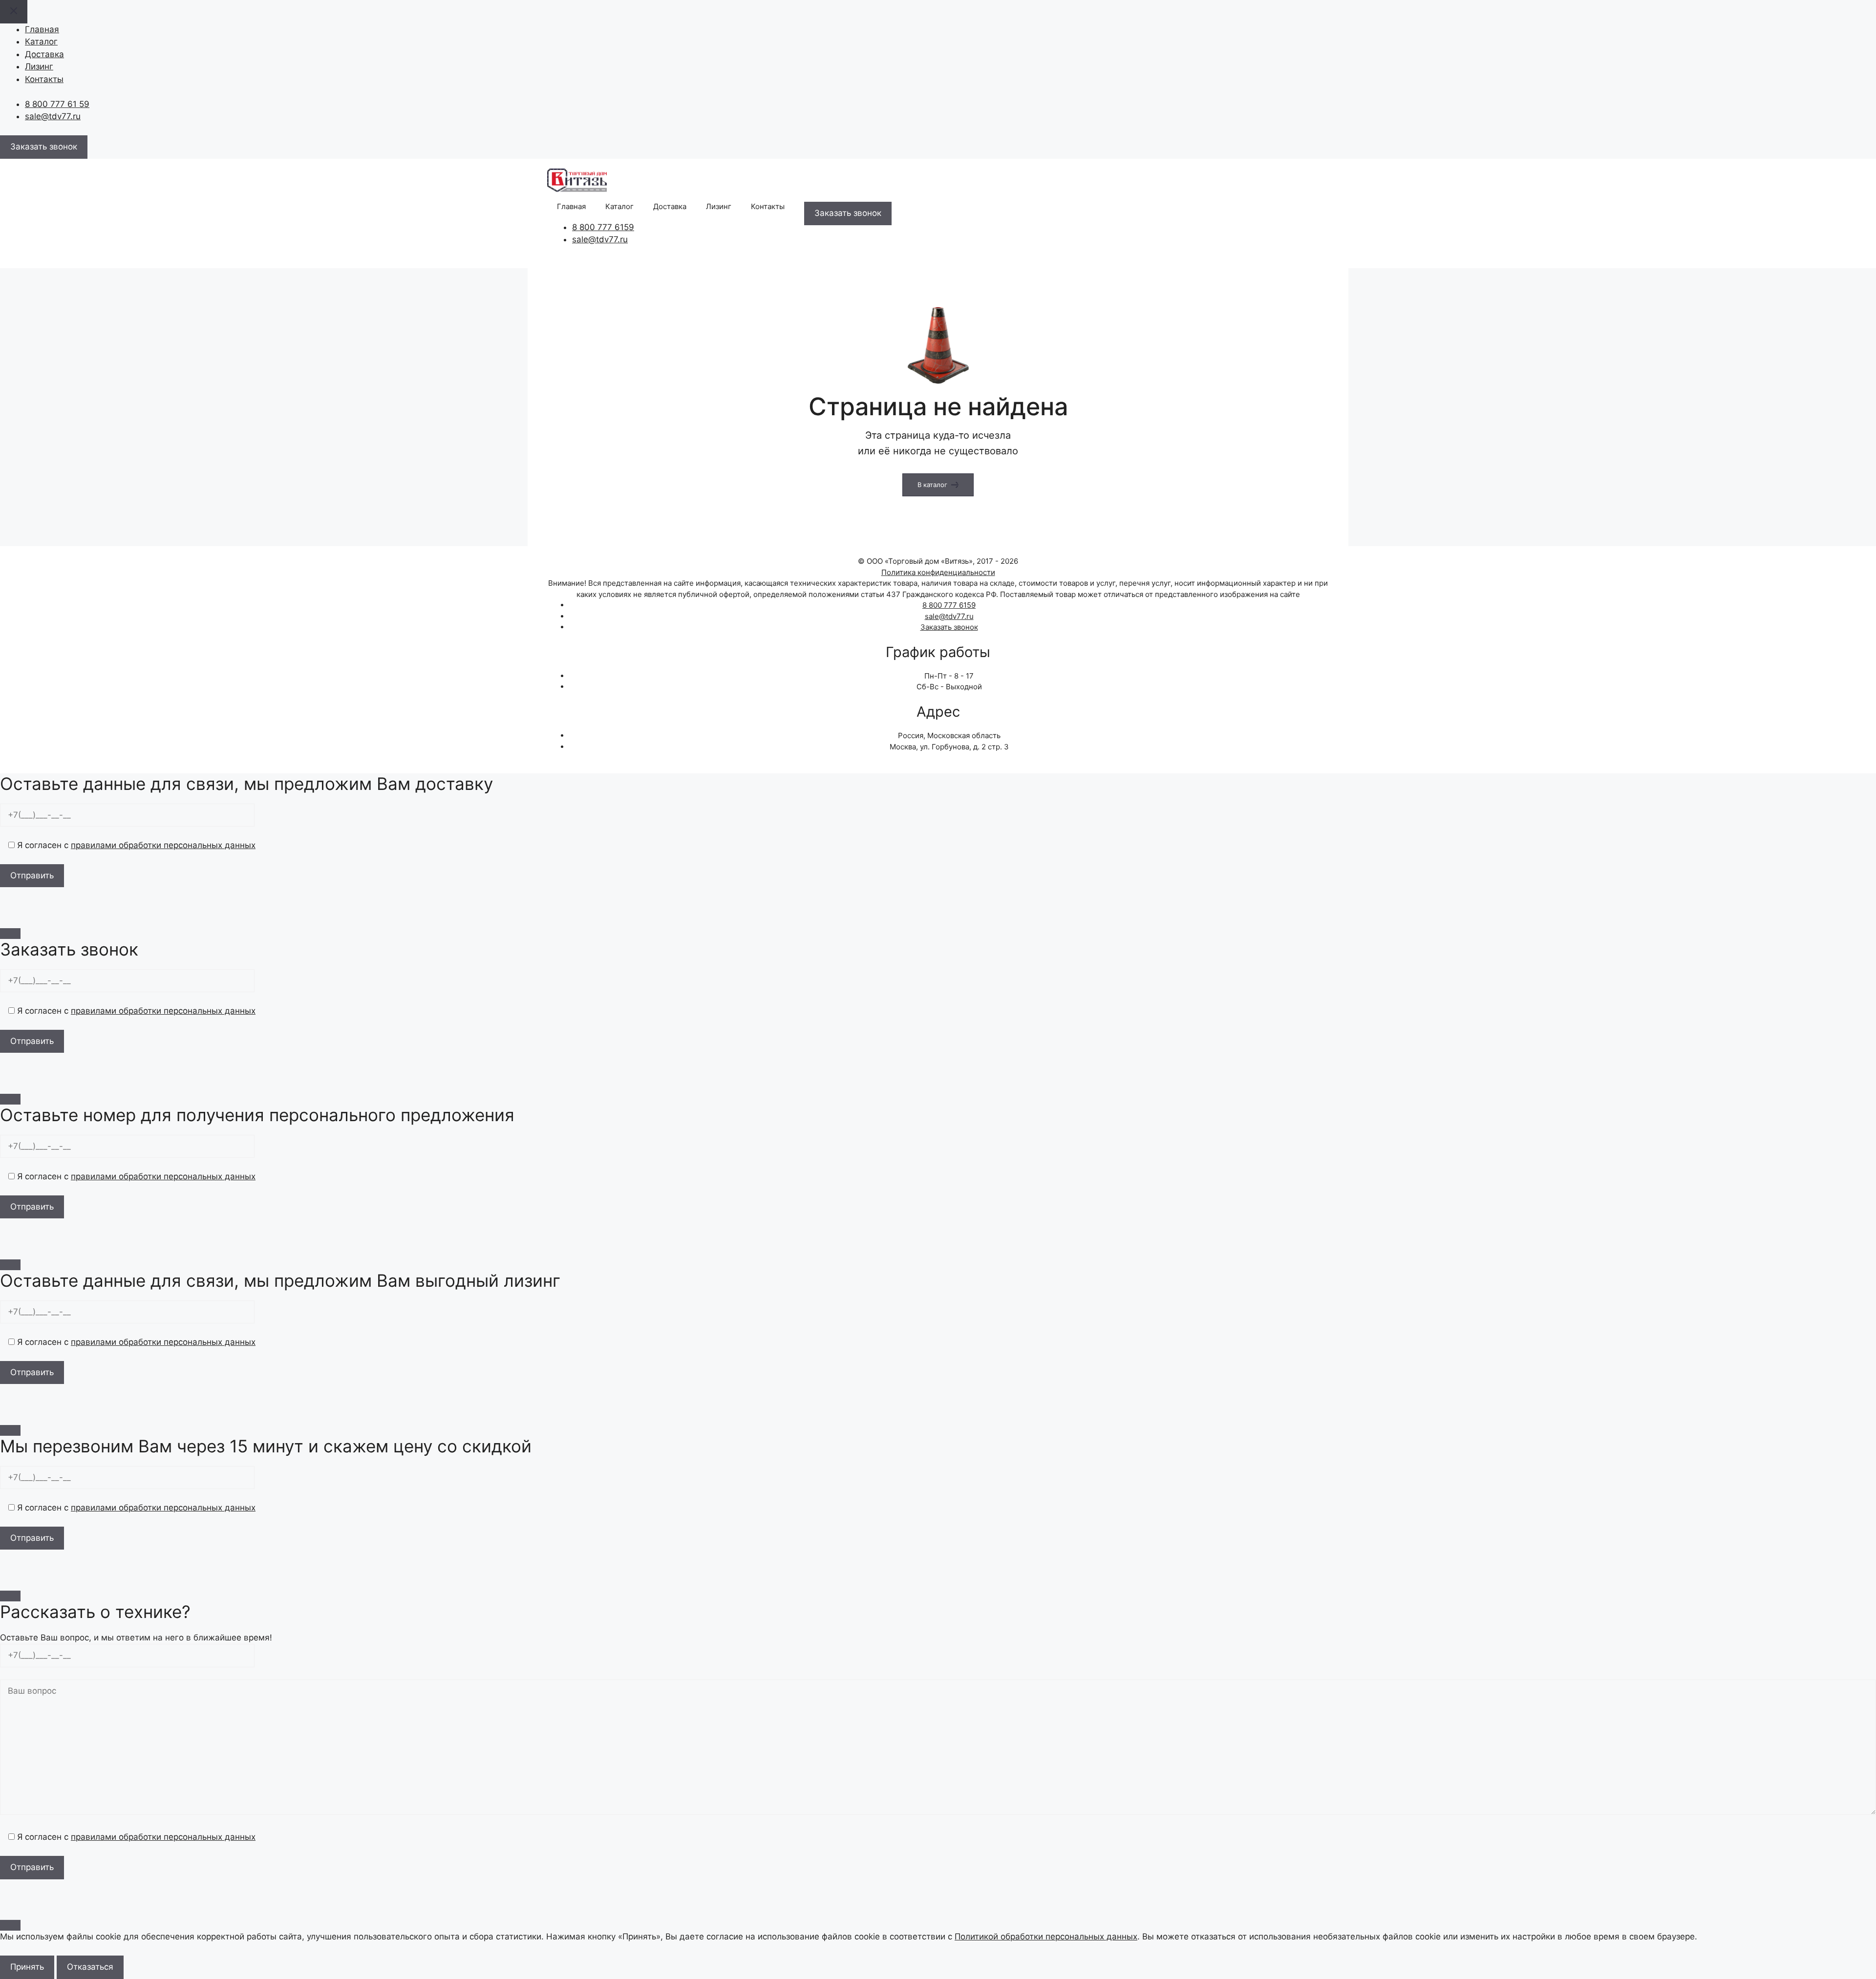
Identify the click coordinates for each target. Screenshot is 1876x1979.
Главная (42, 29)
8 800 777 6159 (603, 227)
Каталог (41, 42)
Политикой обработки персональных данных (1046, 1936)
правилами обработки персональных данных (163, 845)
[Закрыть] (10, 934)
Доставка (44, 54)
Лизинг (39, 66)
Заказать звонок (949, 627)
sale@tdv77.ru (53, 116)
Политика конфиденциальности (938, 572)
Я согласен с (135, 845)
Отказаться (90, 1967)
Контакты (44, 79)
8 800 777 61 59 (57, 104)
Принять (27, 1967)
